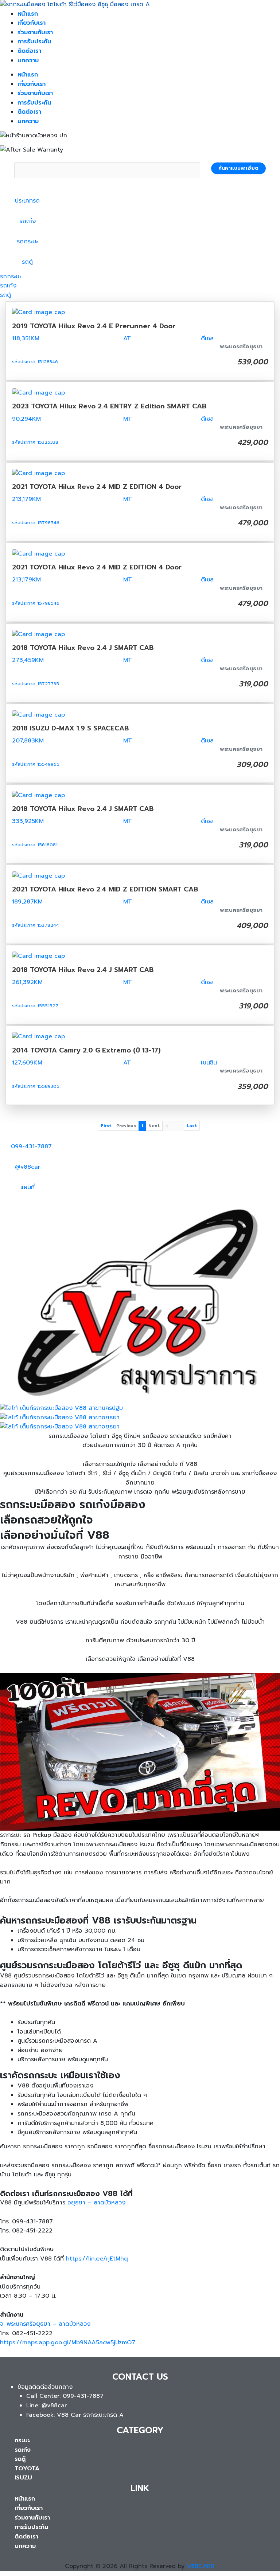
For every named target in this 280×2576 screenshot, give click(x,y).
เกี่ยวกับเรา (32, 23)
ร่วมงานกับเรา (35, 32)
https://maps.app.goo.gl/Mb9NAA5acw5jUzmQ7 (68, 2342)
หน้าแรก (28, 14)
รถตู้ (5, 295)
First (106, 1126)
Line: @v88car (46, 2406)
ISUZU (23, 2478)
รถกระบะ (11, 277)
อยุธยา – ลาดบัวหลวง (96, 2203)
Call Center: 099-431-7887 (65, 2396)
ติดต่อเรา (29, 51)
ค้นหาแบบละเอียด (238, 168)
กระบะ (22, 2440)
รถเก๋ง (8, 286)
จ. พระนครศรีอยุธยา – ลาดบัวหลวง (45, 2324)
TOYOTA (27, 2469)
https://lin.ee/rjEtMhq (97, 2259)
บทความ (28, 60)
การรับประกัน (34, 42)
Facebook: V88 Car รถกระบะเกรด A (75, 2415)
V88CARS (200, 2566)
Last (192, 1126)
